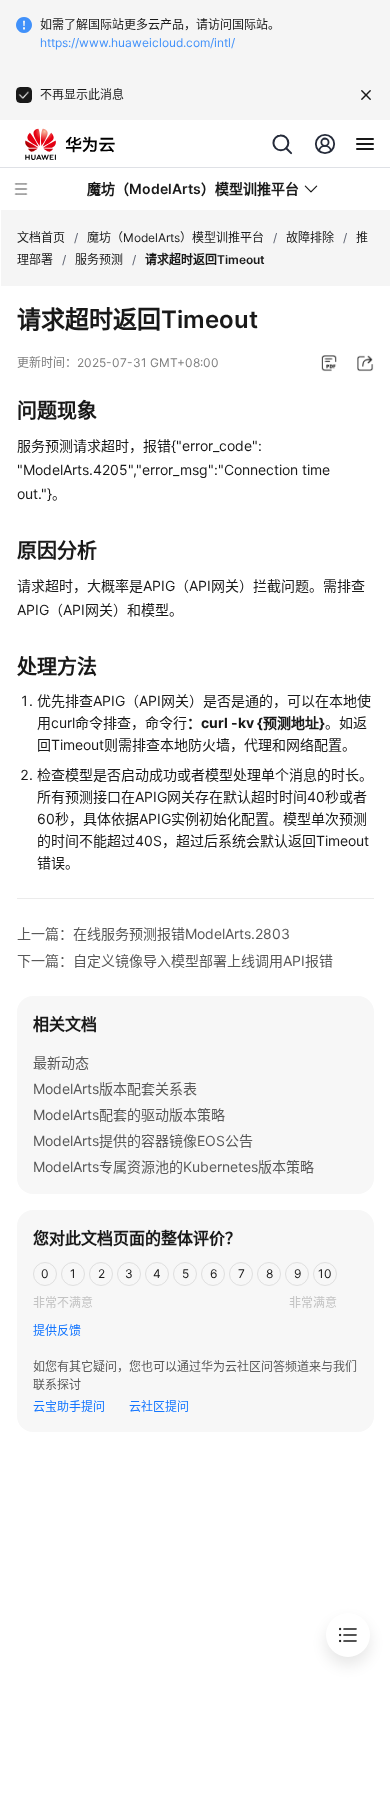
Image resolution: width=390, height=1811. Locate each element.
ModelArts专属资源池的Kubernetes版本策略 (173, 1166)
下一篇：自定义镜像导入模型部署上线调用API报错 (175, 960)
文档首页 (41, 237)
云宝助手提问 (69, 1406)
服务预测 (99, 259)
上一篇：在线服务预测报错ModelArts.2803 (153, 933)
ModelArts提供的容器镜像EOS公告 (143, 1140)
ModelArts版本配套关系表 (115, 1088)
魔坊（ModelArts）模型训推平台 (175, 237)
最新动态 (61, 1062)
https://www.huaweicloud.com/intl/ (137, 42)
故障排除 (310, 237)
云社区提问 (159, 1406)
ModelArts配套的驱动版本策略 (129, 1114)
